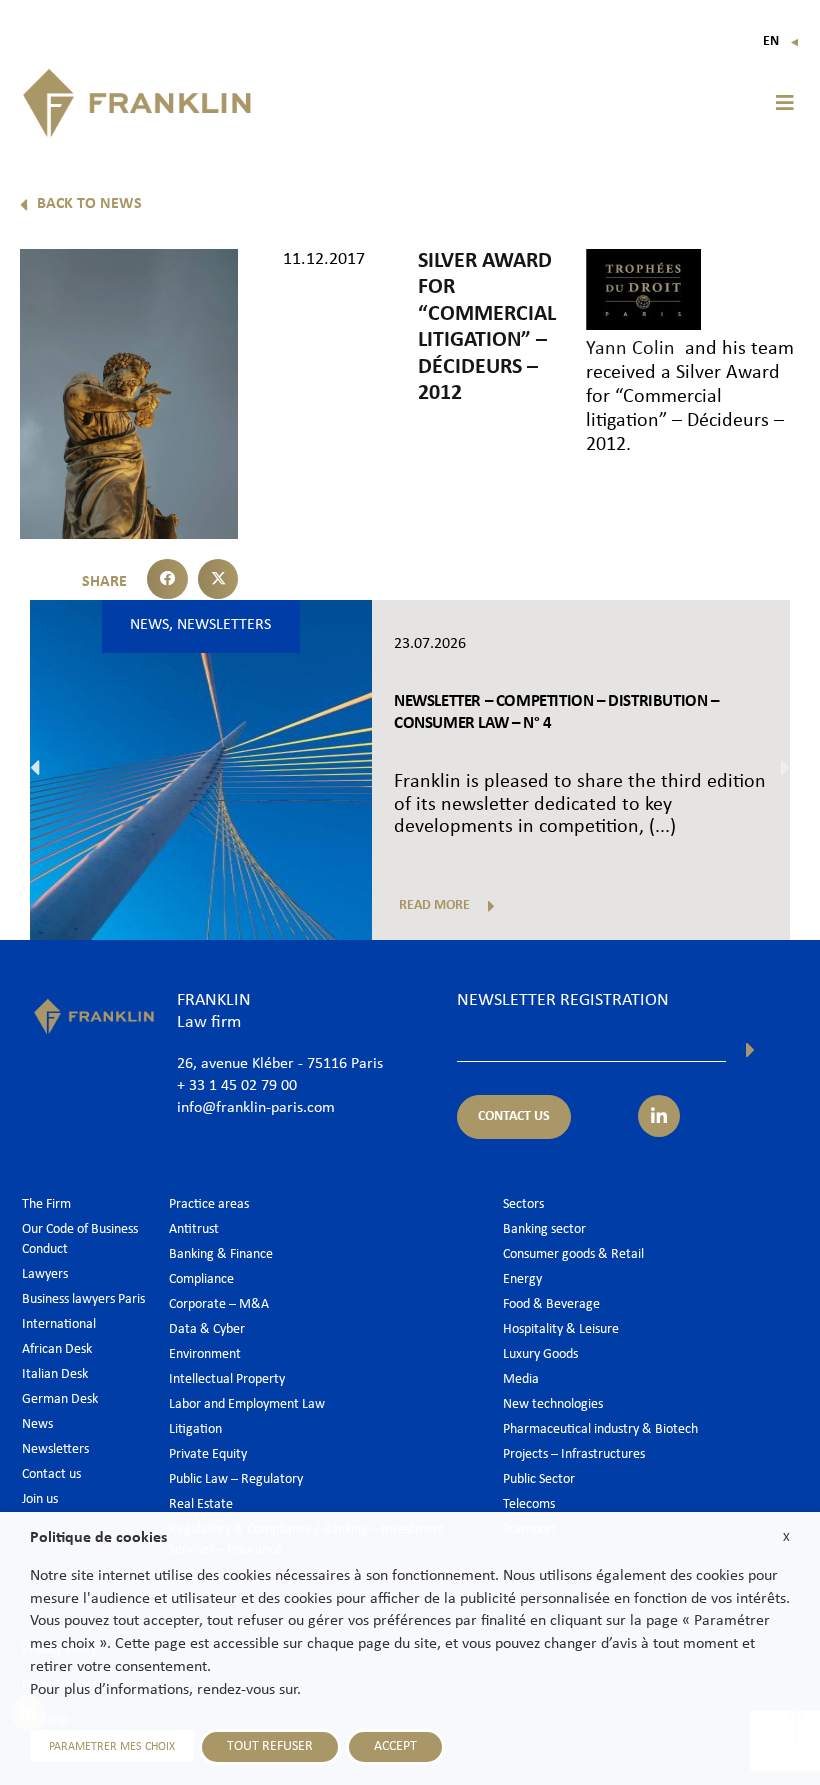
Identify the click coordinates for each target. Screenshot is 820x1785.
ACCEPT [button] (395, 1746)
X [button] (786, 1537)
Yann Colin (630, 349)
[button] (785, 103)
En (781, 41)
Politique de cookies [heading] (98, 1538)
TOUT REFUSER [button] (270, 1746)
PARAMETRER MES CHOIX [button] (112, 1747)
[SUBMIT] (750, 1050)
